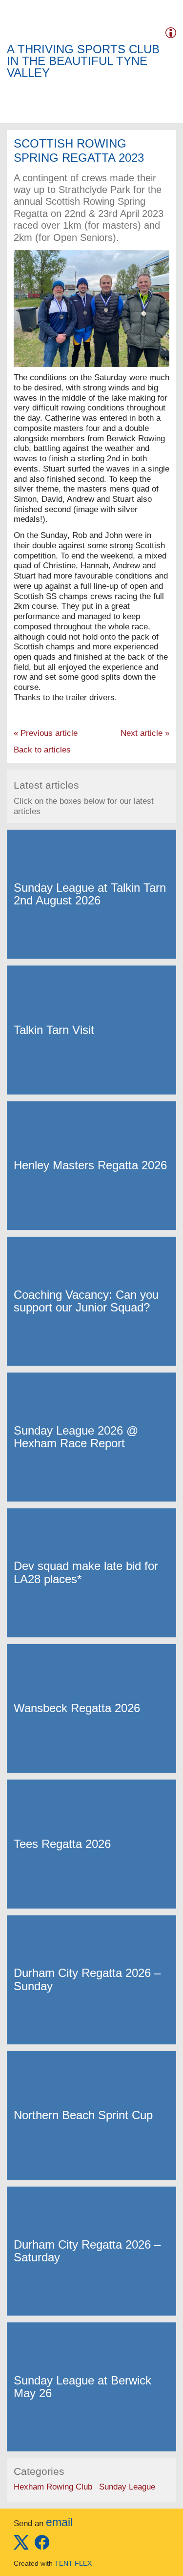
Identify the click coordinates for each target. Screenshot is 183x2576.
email (59, 2522)
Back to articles (42, 750)
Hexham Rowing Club (53, 2487)
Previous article (46, 733)
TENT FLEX (73, 2563)
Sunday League (127, 2487)
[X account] (21, 2547)
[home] (21, 31)
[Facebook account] (42, 2547)
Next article (145, 733)
